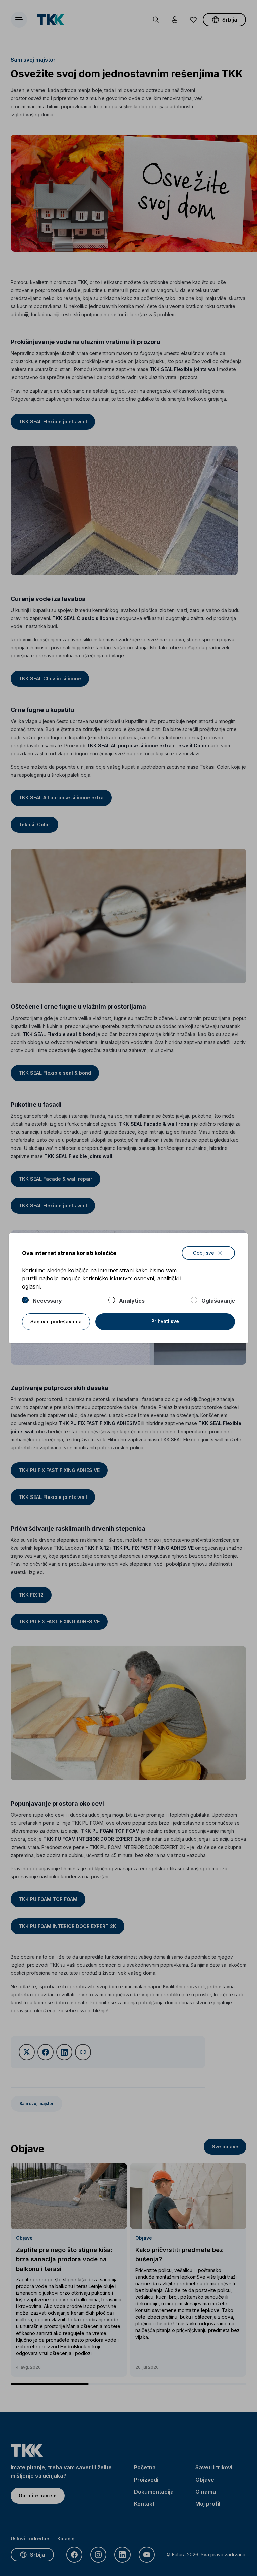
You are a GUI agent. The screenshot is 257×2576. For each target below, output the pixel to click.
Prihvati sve (165, 1321)
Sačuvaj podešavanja (56, 1321)
